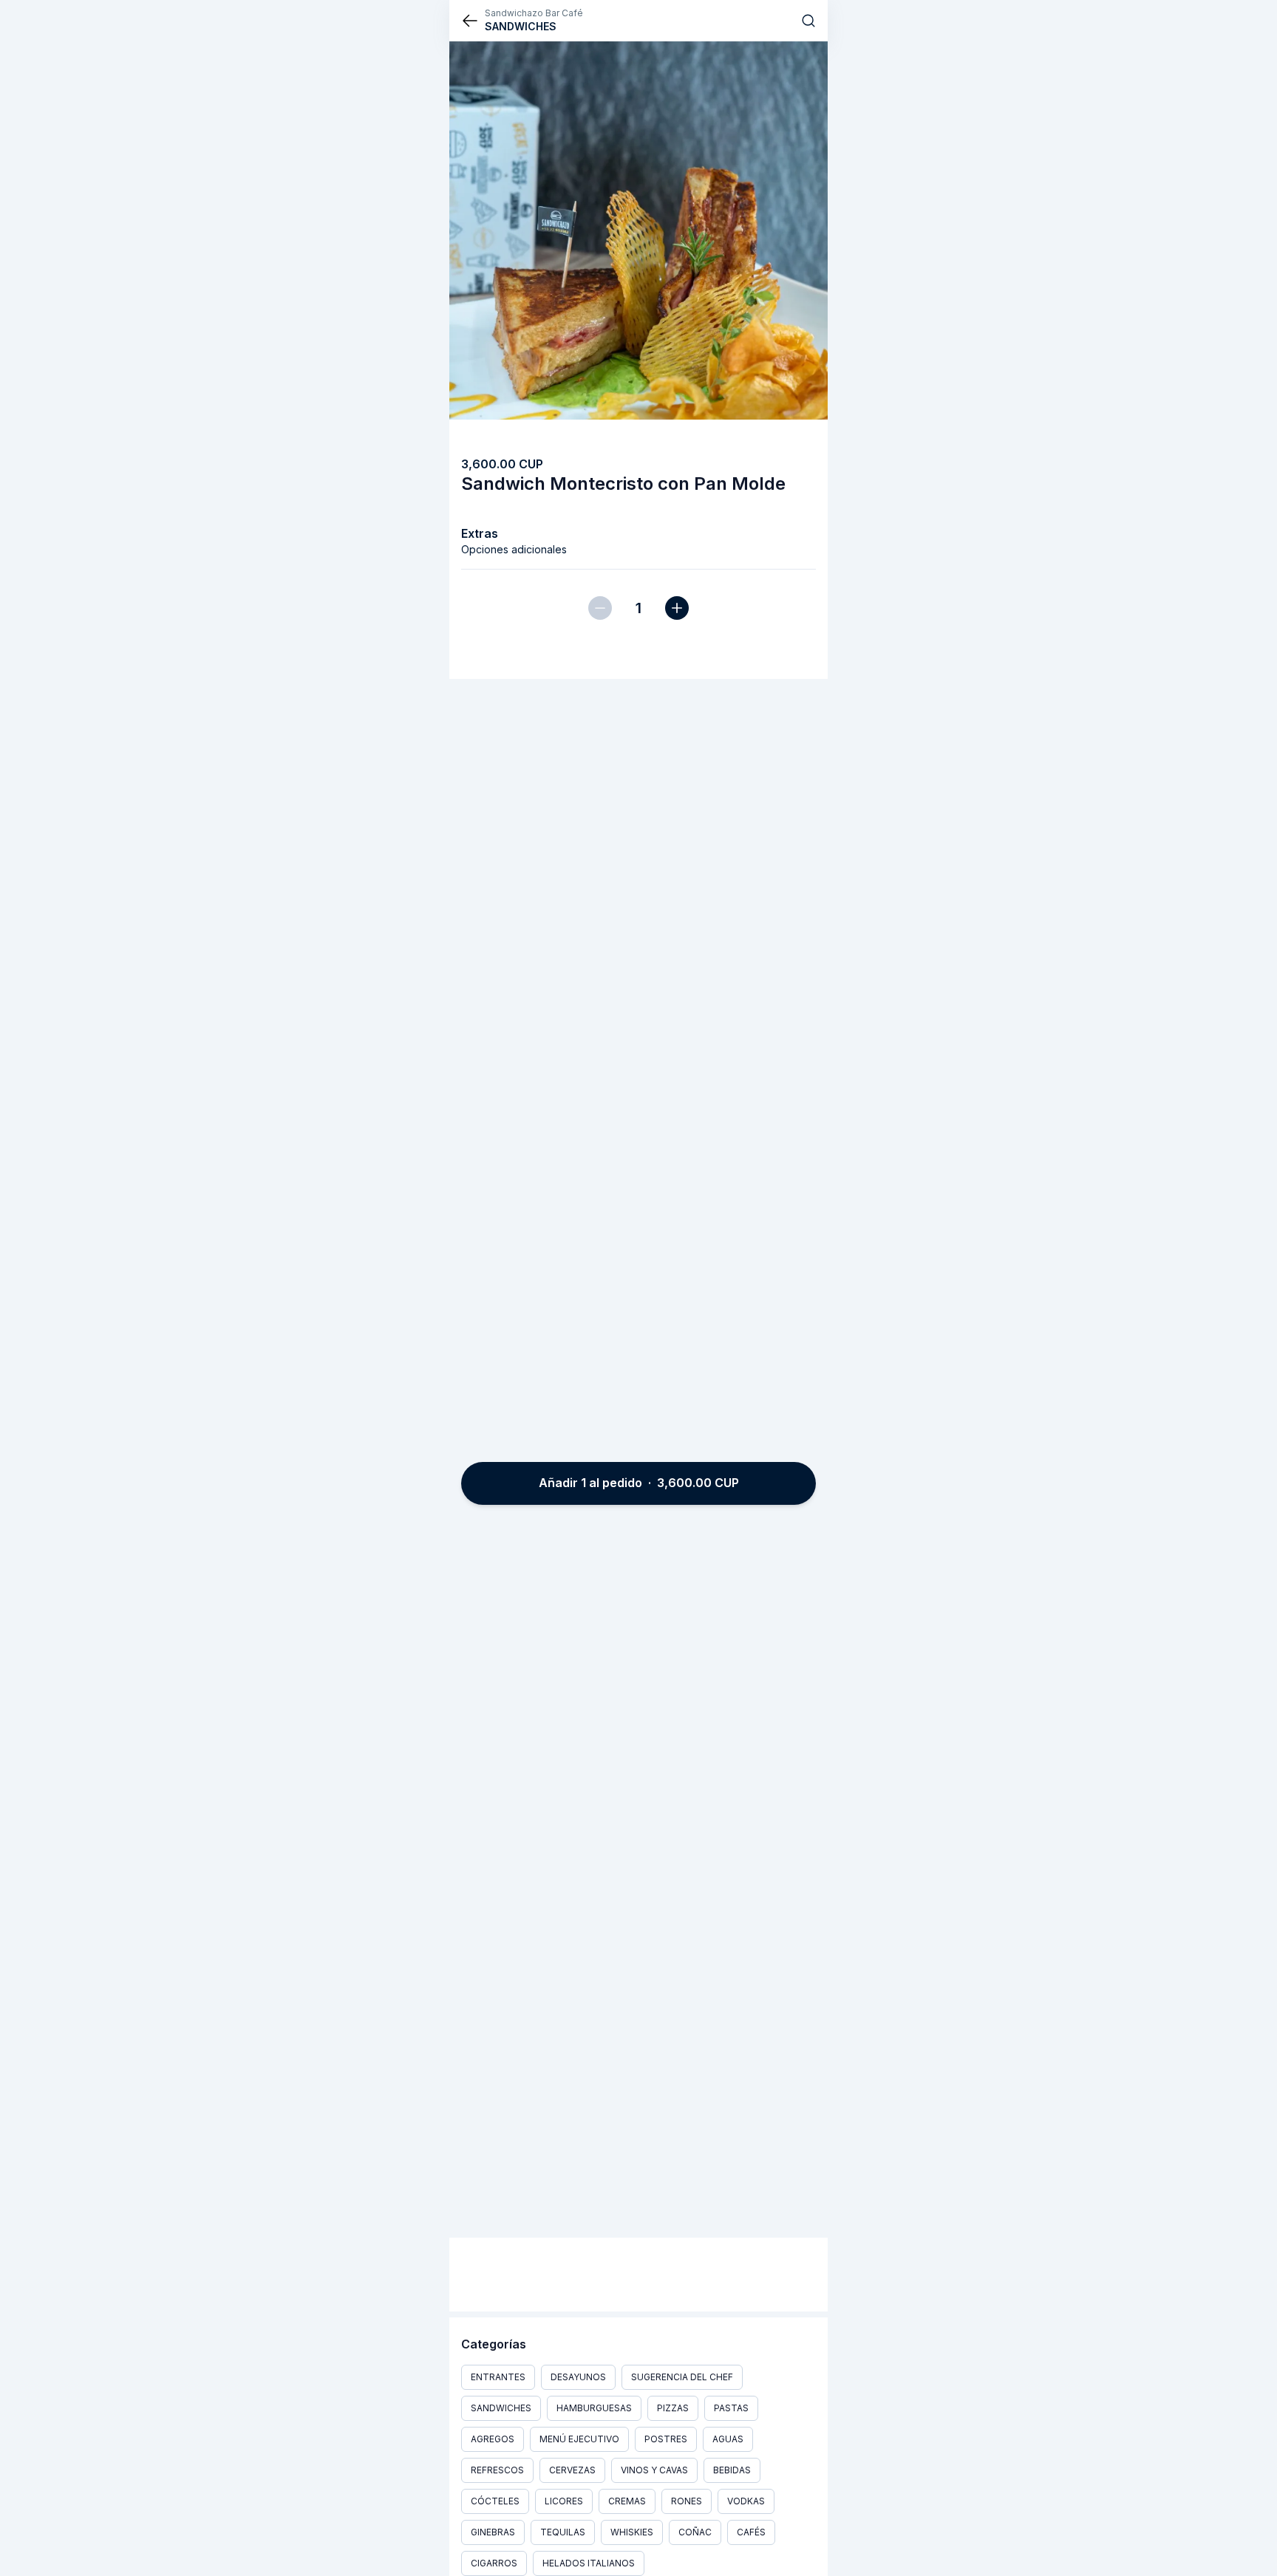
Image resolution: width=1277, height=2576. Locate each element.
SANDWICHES (501, 2408)
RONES (687, 2501)
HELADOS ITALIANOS (589, 2563)
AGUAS (728, 2439)
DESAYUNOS (578, 2377)
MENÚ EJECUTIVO (579, 2439)
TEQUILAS (563, 2532)
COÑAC (695, 2532)
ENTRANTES (498, 2377)
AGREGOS (493, 2439)
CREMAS (627, 2501)
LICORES (564, 2501)
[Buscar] (808, 21)
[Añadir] (677, 608)
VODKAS (746, 2501)
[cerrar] (470, 21)
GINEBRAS (493, 2532)
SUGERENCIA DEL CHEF (682, 2377)
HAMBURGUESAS (594, 2408)
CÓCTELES (495, 2501)
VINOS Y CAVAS (654, 2470)
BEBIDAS (732, 2470)
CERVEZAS (572, 2470)
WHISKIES (632, 2532)
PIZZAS (673, 2408)
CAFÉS (751, 2532)
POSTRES (666, 2439)
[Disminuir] (600, 608)
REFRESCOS (497, 2470)
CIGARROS (494, 2563)
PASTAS (731, 2408)
